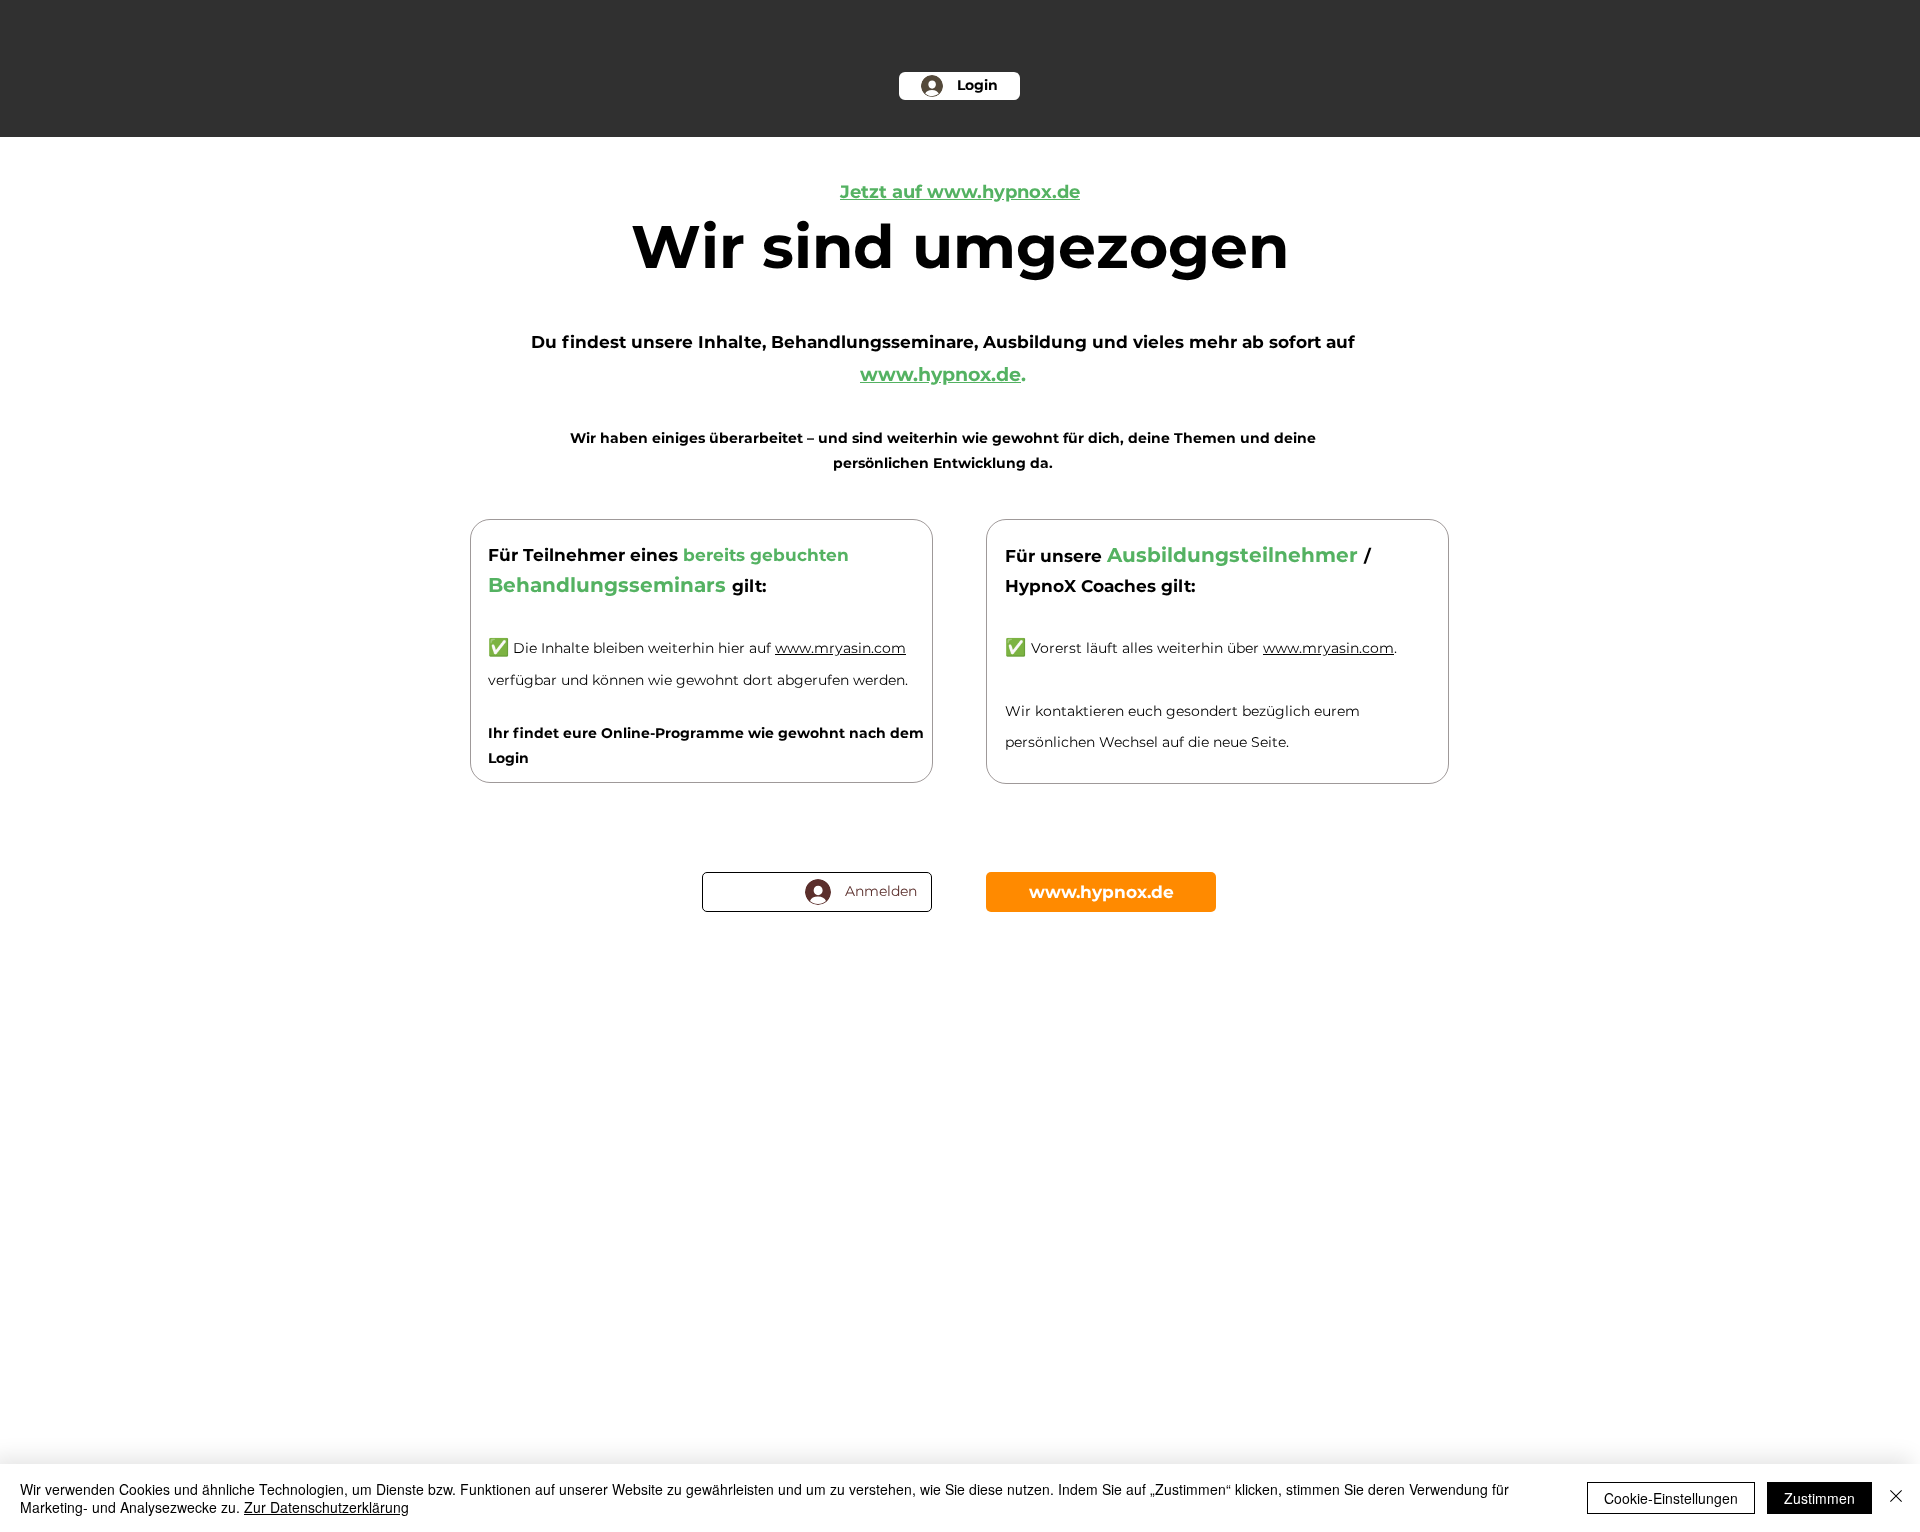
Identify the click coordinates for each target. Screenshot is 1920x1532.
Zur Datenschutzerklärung (326, 1507)
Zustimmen (1819, 1498)
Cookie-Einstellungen (1671, 1498)
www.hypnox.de (940, 374)
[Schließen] (1896, 1498)
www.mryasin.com (840, 648)
